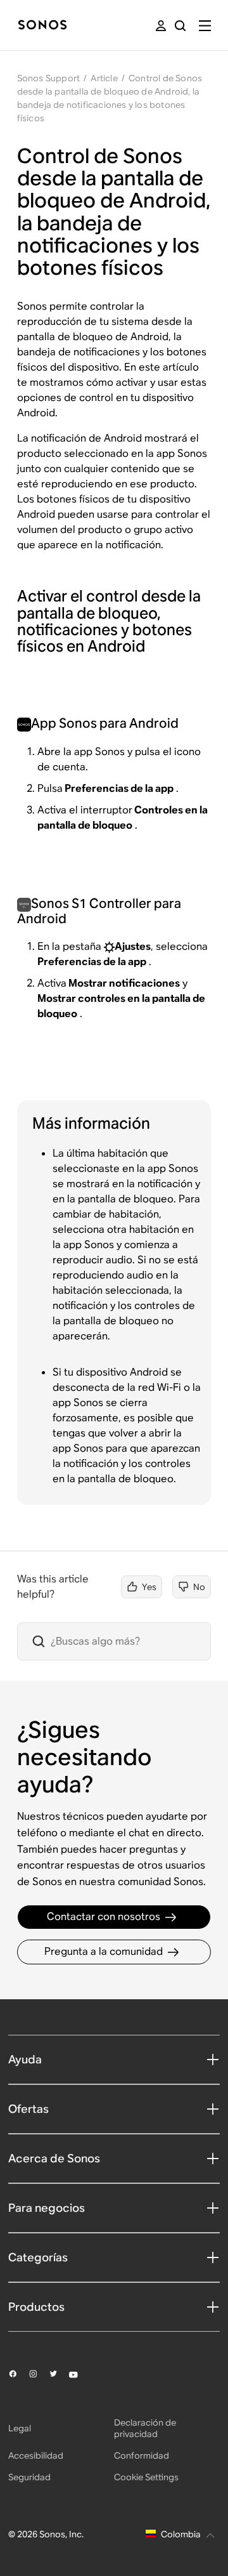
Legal (20, 2428)
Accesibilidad (36, 2455)
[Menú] (205, 26)
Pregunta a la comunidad (104, 1951)
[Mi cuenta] (161, 26)
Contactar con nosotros (104, 1916)
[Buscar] (180, 26)
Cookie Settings (146, 2477)
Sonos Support (49, 78)
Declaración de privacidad (145, 2428)
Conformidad (142, 2455)
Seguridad (29, 2477)
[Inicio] (42, 26)
